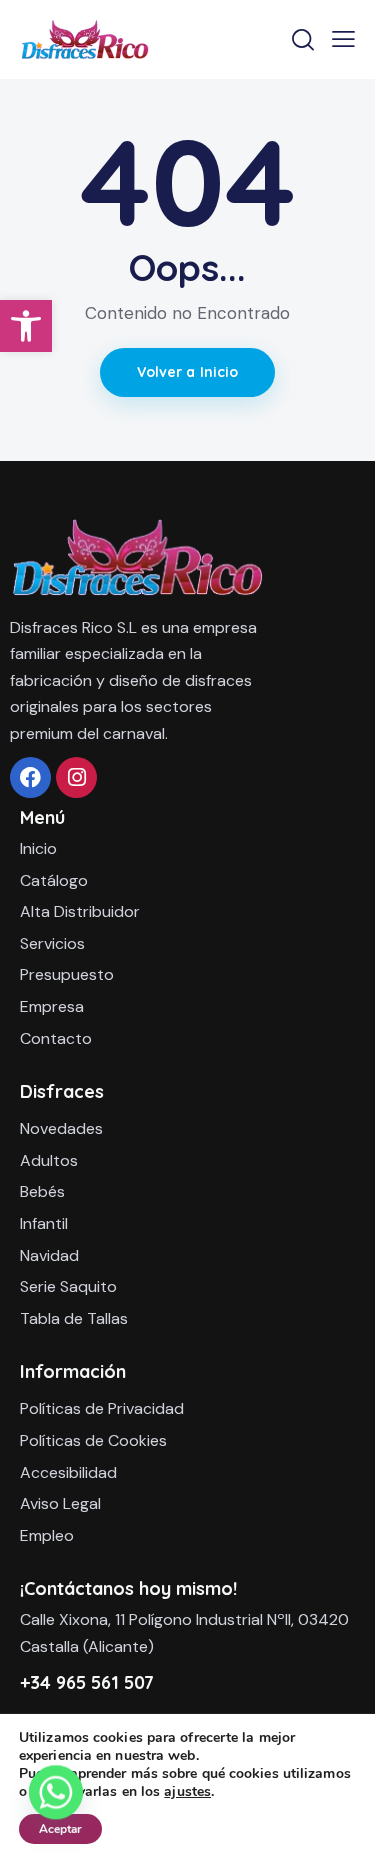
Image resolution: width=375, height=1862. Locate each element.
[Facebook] (30, 777)
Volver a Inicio (188, 372)
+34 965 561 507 (87, 1682)
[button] (26, 326)
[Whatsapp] (56, 1810)
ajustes (187, 1792)
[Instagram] (76, 777)
